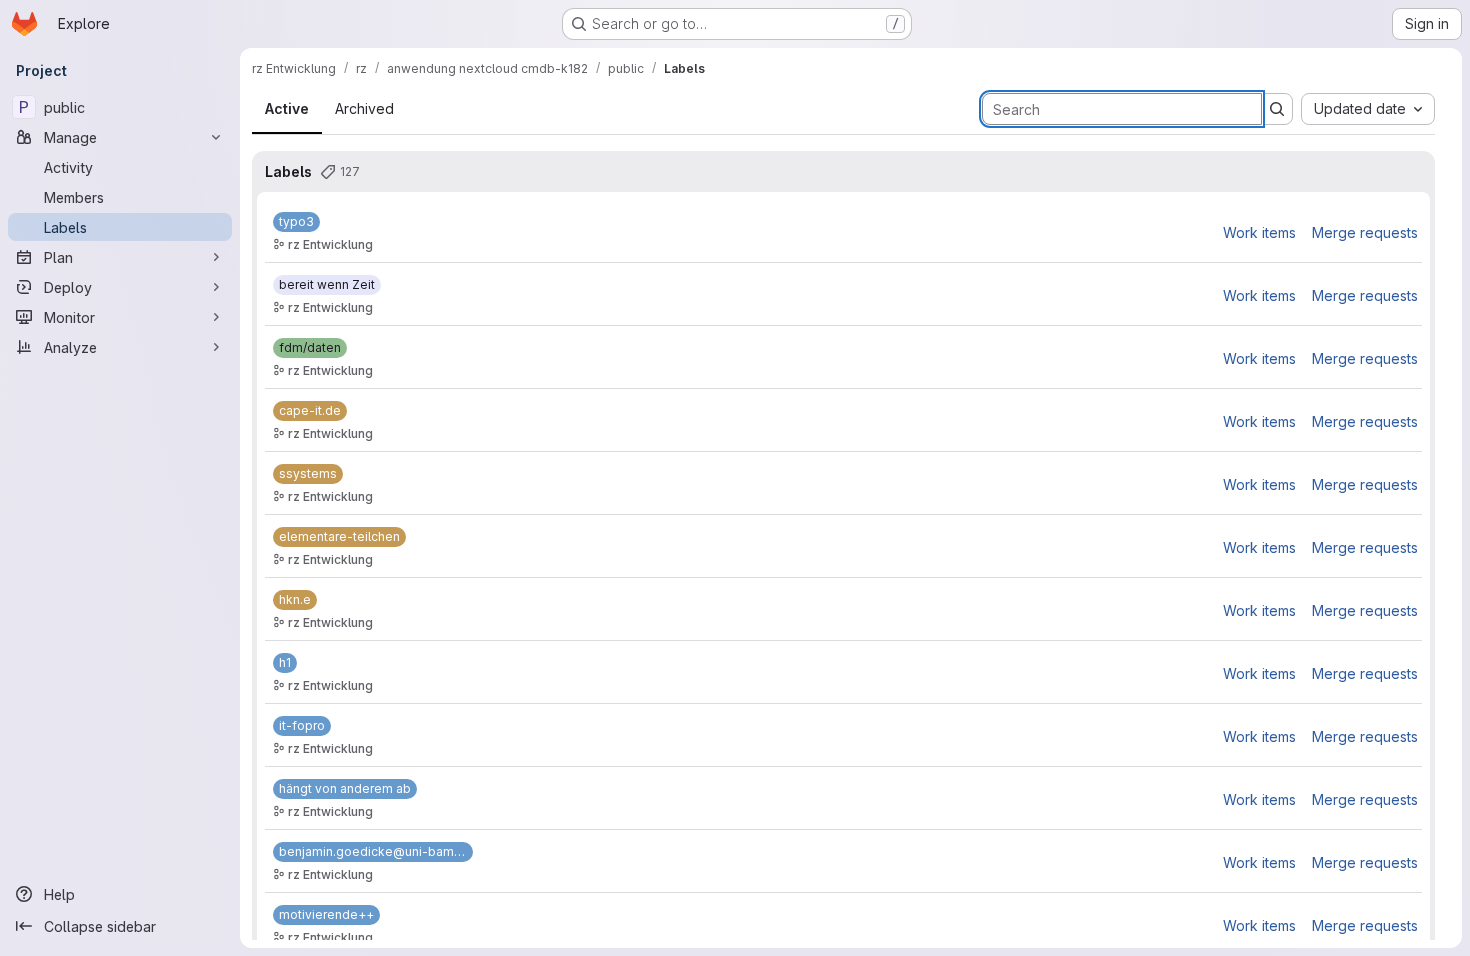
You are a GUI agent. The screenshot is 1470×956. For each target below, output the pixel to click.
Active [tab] (287, 108)
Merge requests (1365, 232)
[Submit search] (1277, 109)
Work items (1259, 232)
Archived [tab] (364, 108)
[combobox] (1368, 109)
